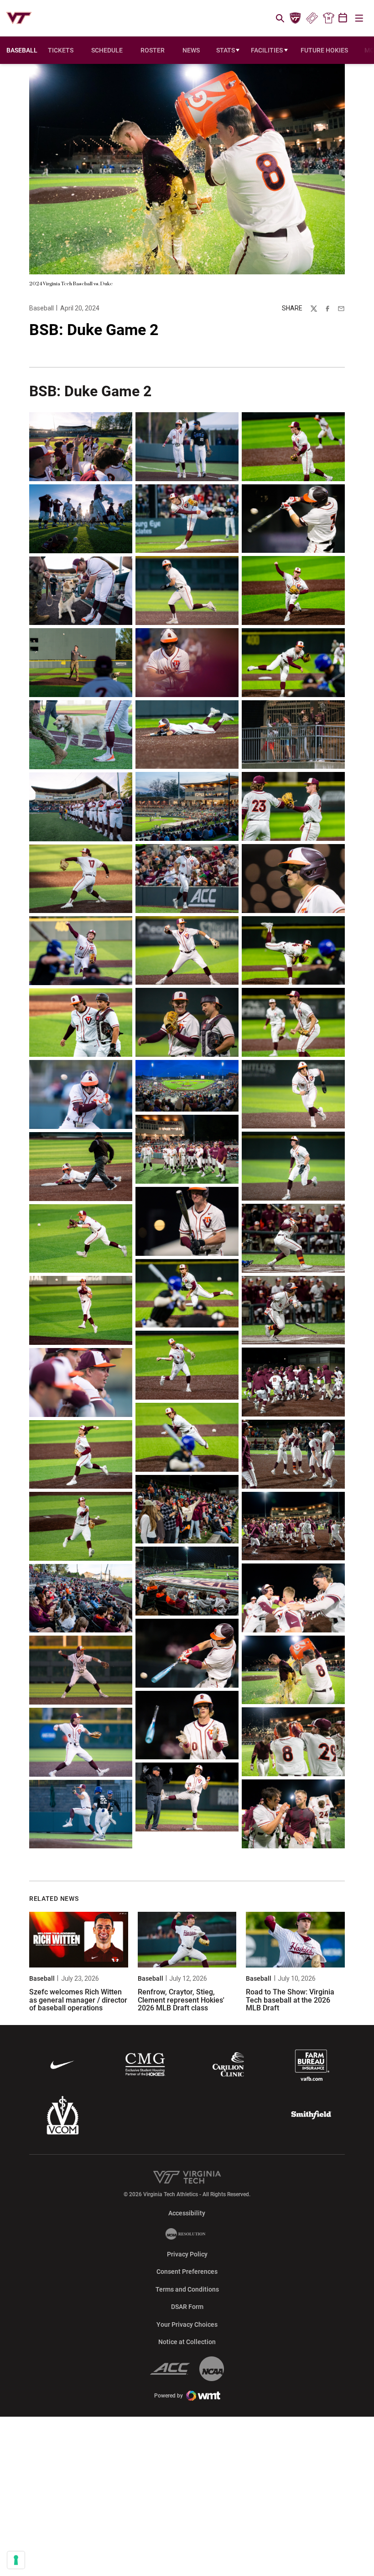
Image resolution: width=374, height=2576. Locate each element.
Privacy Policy (187, 2254)
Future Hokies (324, 50)
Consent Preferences (187, 2272)
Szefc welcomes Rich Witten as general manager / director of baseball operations (78, 2000)
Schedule (107, 50)
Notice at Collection (187, 2342)
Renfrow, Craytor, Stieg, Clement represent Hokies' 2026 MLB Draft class (181, 2000)
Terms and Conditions (187, 2289)
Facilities (267, 50)
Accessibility (187, 2213)
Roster (153, 50)
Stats (226, 50)
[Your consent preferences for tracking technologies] (16, 2560)
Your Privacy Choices (187, 2324)
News (191, 50)
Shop (328, 18)
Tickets (312, 18)
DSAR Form (187, 2307)
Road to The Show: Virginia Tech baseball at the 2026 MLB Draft (290, 2000)
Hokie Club (296, 18)
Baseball (42, 308)
